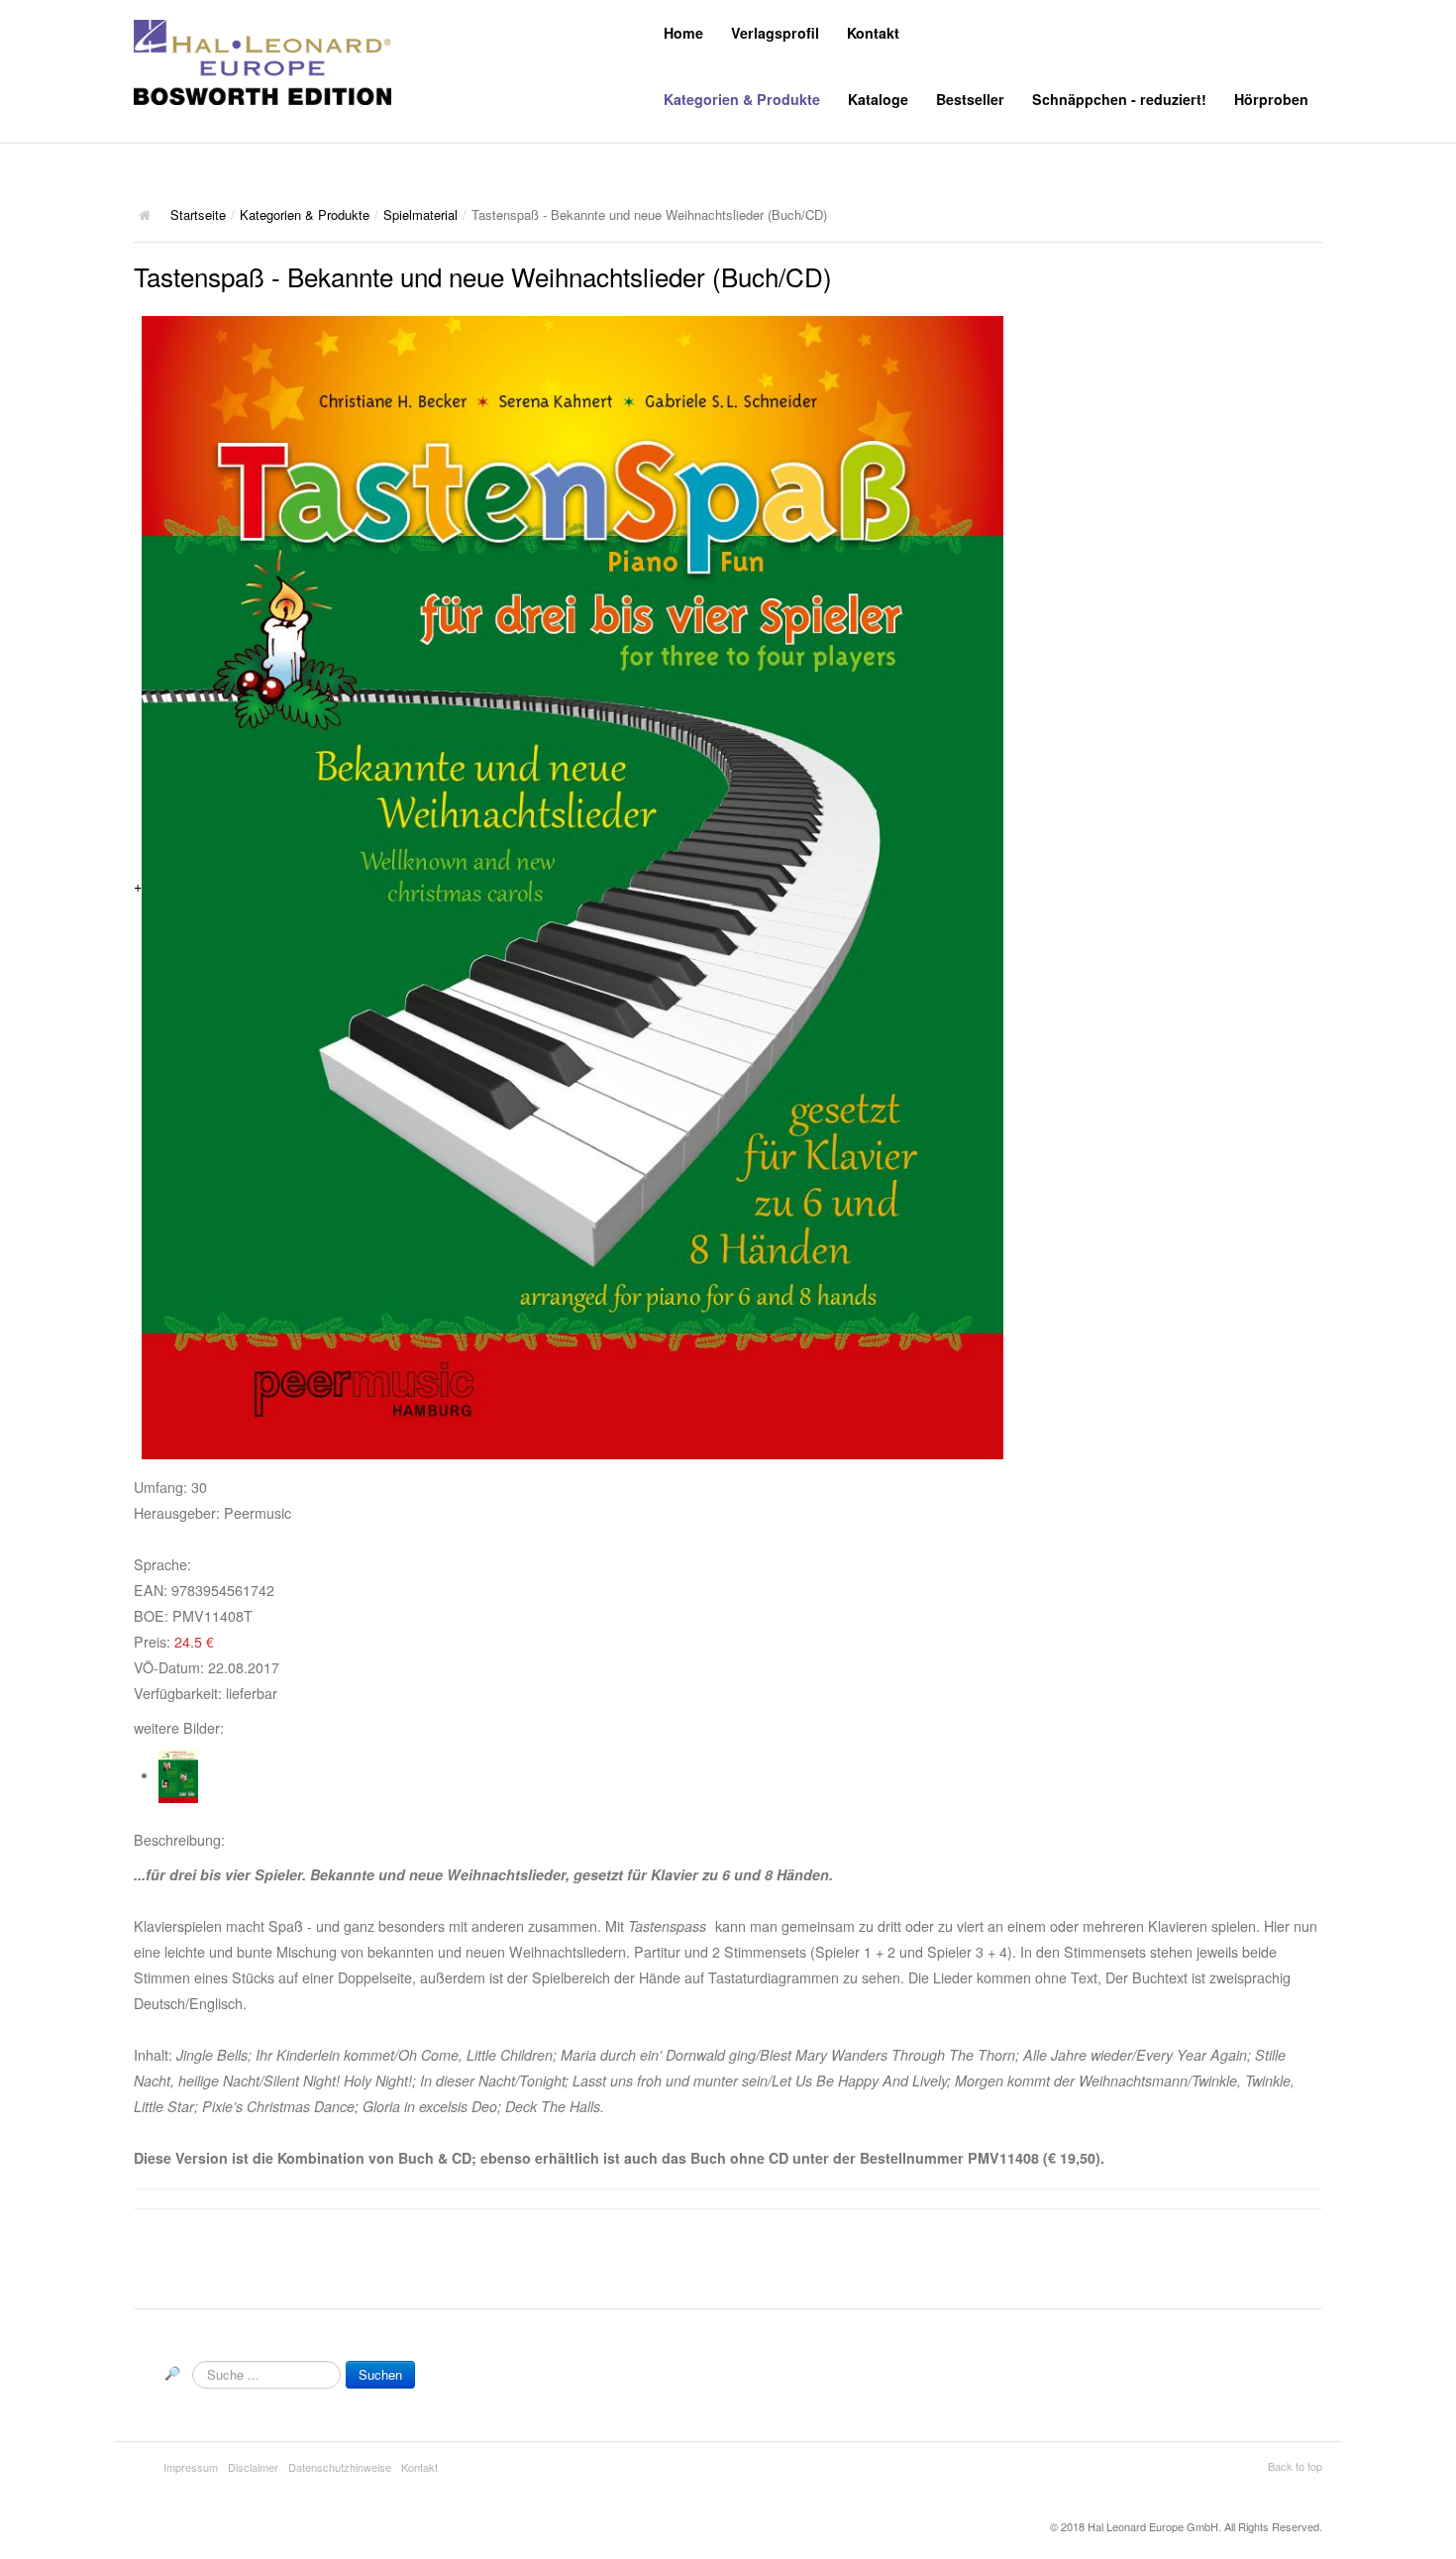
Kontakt (873, 33)
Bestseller (970, 99)
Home (683, 33)
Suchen (380, 2374)
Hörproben (1271, 99)
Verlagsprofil (775, 33)
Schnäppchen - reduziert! (1119, 99)
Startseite (198, 214)
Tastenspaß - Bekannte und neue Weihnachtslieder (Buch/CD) (483, 276)
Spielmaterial (420, 214)
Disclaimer (253, 2467)
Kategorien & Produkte (742, 99)
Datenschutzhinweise (340, 2467)
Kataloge (878, 99)
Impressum (191, 2467)
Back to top (1295, 2466)
